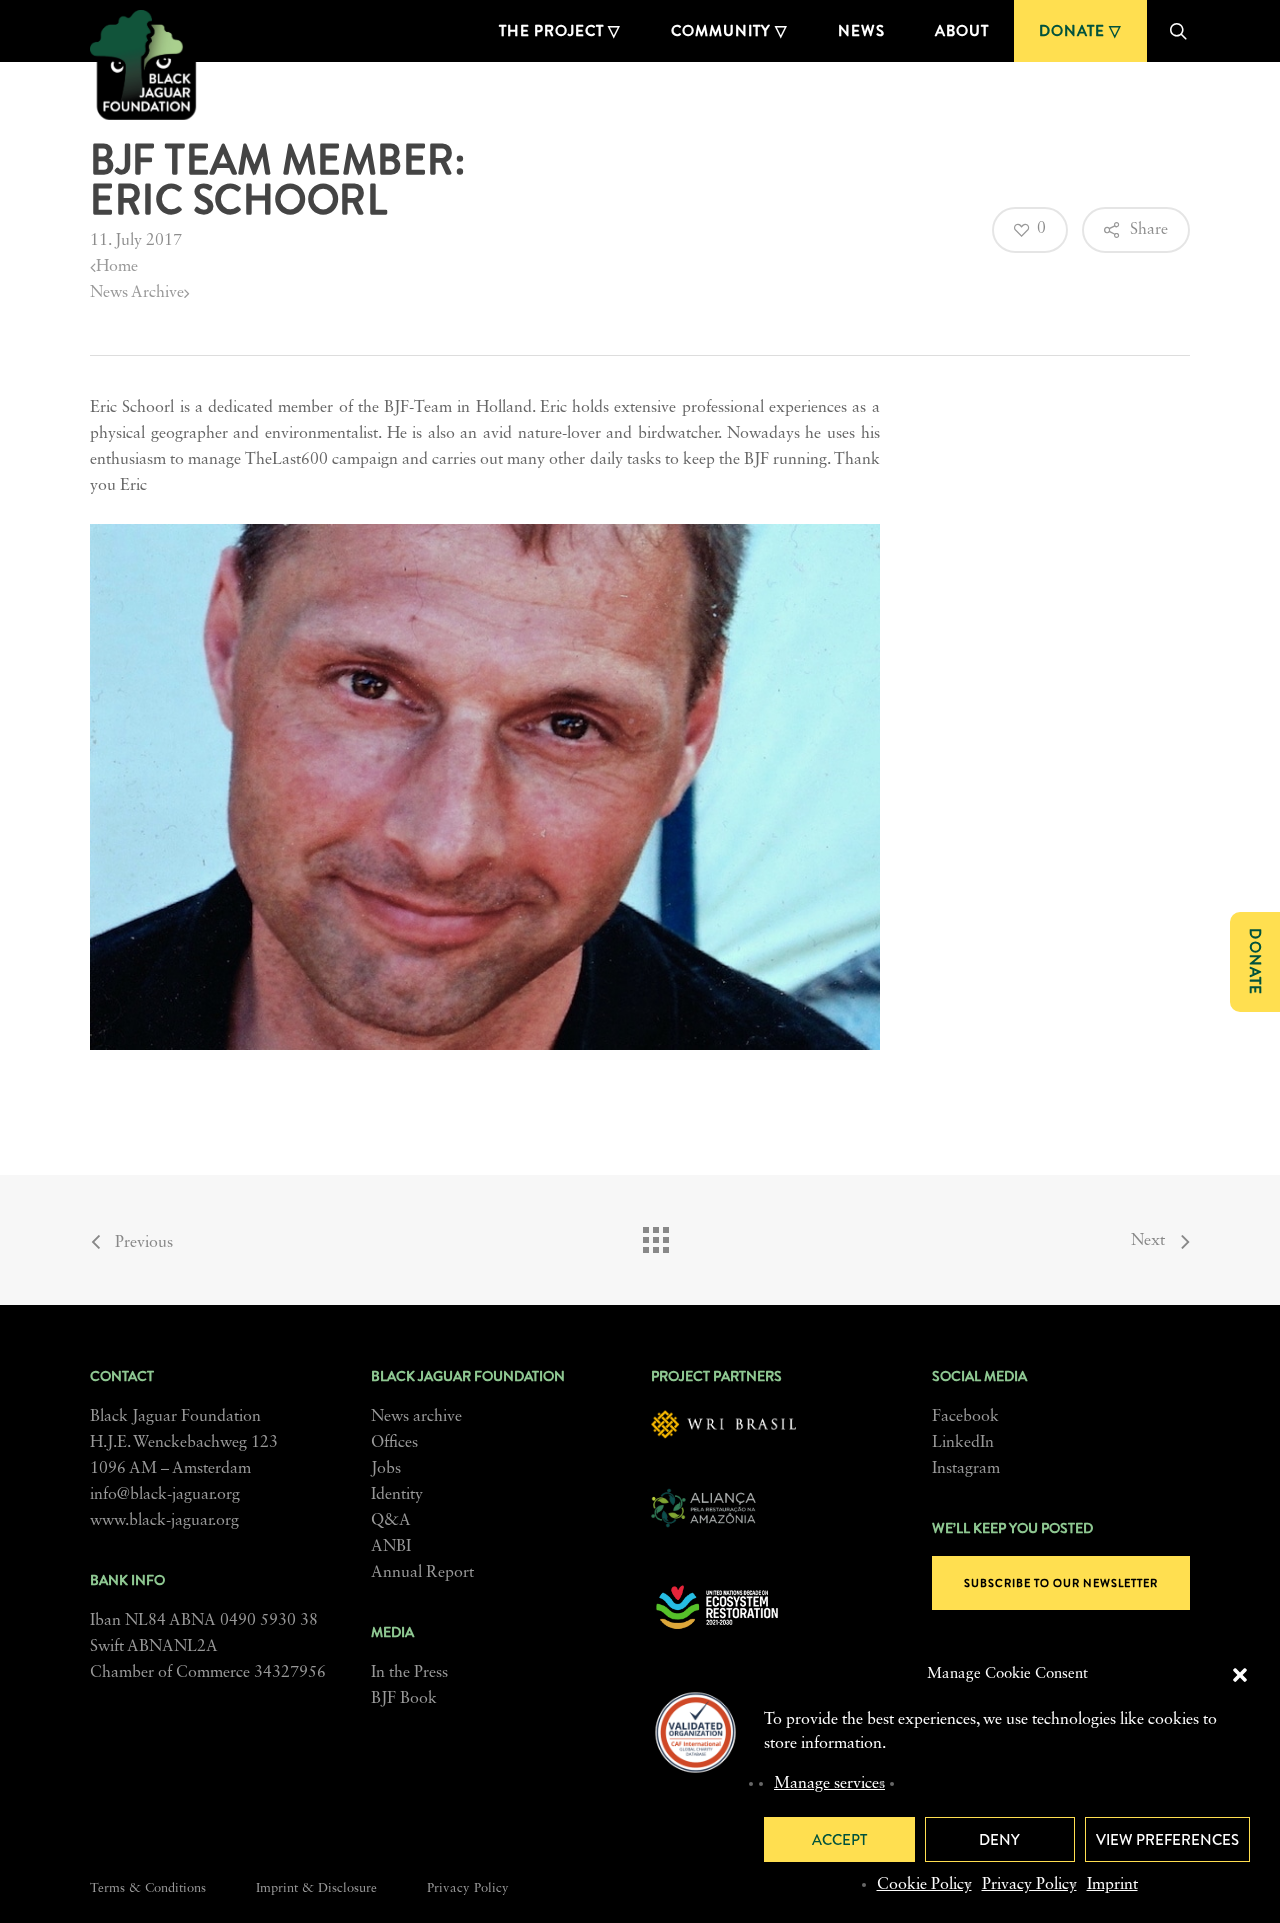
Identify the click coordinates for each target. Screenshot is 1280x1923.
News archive (416, 1417)
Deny (999, 1840)
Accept (839, 1840)
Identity (397, 1495)
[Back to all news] (655, 1235)
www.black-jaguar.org (164, 1521)
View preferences (1167, 1840)
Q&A (391, 1521)
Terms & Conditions (148, 1888)
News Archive (137, 293)
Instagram (966, 1469)
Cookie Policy (924, 1885)
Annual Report (422, 1573)
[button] (1240, 1675)
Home (117, 267)
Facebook (965, 1417)
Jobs (386, 1469)
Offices (394, 1443)
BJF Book (404, 1699)
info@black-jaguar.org (165, 1495)
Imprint (1112, 1885)
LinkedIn (963, 1443)
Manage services (829, 1784)
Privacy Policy (1029, 1885)
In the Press (409, 1673)
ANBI (391, 1547)
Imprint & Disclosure (316, 1888)
